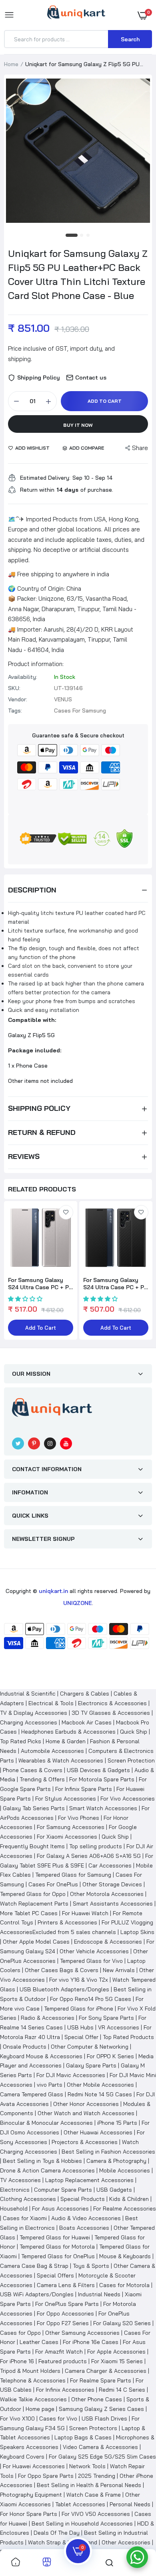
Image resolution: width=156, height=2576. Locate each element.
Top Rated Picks (21, 1741)
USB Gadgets (114, 2190)
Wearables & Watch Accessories (61, 1760)
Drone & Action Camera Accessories (47, 2170)
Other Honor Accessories (86, 2104)
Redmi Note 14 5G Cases (100, 2094)
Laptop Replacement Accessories (89, 2180)
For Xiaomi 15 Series (117, 2361)
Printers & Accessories (67, 1922)
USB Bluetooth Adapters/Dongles (64, 1989)
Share (140, 448)
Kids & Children (129, 2199)
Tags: (15, 711)
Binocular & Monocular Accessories (46, 2123)
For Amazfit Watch (59, 2352)
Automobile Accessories (52, 1751)
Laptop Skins (137, 1932)
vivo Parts (50, 2085)
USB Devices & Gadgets (98, 1770)
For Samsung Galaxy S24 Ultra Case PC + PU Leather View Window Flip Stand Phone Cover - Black (116, 1284)
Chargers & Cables (85, 1694)
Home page (40, 2409)
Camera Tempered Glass (32, 2094)
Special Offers (55, 2275)
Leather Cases (39, 2342)
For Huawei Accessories (34, 2466)
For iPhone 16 (17, 2361)
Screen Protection (131, 1760)
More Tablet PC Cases (29, 1913)
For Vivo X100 (17, 2419)
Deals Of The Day (57, 2533)
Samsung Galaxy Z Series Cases (101, 2409)
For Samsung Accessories (71, 1827)
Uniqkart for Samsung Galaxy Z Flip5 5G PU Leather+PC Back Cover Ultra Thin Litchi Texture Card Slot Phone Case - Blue (78, 274)
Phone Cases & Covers (33, 1770)
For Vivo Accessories (128, 1799)
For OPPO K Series (110, 2056)
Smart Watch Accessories (103, 1808)
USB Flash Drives (104, 2419)
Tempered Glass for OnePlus (58, 2256)
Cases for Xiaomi (25, 2218)
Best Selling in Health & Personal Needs (89, 2485)
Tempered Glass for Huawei (55, 2237)
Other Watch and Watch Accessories (86, 2113)
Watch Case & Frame (94, 2495)
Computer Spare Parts (63, 2190)
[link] (66, 1212)
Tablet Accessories (80, 2504)
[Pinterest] (34, 1443)
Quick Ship (134, 1732)
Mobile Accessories (125, 2170)
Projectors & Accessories (85, 2142)
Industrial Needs (99, 2294)
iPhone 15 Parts (117, 2123)
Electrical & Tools (51, 1703)
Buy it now (78, 425)
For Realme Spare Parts (101, 2380)
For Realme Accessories (125, 2209)
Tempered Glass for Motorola (57, 2247)
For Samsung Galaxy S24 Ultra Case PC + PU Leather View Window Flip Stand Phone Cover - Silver (40, 1284)
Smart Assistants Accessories (113, 1904)
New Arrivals (119, 1970)
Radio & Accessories (48, 2018)
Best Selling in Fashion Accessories (108, 2152)
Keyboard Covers (22, 2457)
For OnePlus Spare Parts (67, 2304)
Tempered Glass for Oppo (33, 1894)
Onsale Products (25, 2047)
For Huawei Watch (85, 1913)
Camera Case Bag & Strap (34, 2266)
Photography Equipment (31, 2495)
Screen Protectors (93, 2428)
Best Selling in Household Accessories (82, 2524)
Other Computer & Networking (90, 2047)
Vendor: (18, 699)
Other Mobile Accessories (100, 2085)
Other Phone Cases (97, 2399)
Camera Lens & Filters (66, 2285)
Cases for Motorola (124, 2285)
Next (142, 1271)
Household (14, 2209)
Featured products (63, 2361)
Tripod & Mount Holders (30, 2371)
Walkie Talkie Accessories (33, 2399)
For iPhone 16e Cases (91, 2342)
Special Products (83, 2199)
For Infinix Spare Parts (84, 1789)
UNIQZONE (78, 1603)
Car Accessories (110, 1865)
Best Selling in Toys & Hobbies (42, 2161)
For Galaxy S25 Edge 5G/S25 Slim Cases (102, 2457)
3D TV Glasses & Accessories (111, 1713)
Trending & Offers (42, 1779)
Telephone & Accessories (33, 2380)
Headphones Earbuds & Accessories (68, 1732)
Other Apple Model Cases (36, 1942)
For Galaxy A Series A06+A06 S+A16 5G (89, 1856)
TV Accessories (20, 2180)
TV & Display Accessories (34, 1713)
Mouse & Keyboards (125, 2256)
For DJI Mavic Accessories (71, 2075)
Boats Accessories (84, 2228)
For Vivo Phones (79, 1818)
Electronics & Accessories (112, 1703)
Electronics (15, 2190)
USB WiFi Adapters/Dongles (37, 2294)
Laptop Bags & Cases (83, 2437)
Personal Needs (130, 2504)
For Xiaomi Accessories (67, 1837)
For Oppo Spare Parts (46, 2476)
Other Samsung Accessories (82, 2333)
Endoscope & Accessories (108, 1942)
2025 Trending (97, 2476)
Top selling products (96, 1846)
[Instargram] (50, 1443)
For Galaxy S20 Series (122, 2323)
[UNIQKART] (76, 15)
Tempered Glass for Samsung (73, 1875)
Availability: (23, 677)
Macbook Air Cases (87, 1722)
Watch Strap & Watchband (63, 2542)
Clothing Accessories (28, 2199)
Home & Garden (66, 1741)
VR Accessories (119, 2027)
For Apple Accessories (116, 2352)
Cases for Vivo (58, 2419)
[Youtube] (66, 1443)
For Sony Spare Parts (106, 2018)
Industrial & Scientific (28, 1694)
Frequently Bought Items (32, 1846)
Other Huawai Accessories (98, 2132)
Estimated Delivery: (45, 478)
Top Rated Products (128, 2037)
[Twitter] (18, 1443)
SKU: (14, 688)
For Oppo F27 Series (63, 2323)
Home (11, 64)
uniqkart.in (53, 1591)
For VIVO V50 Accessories (96, 2514)
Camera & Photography (116, 2161)
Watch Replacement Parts (34, 1904)
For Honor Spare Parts (29, 2514)
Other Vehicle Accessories (94, 1951)
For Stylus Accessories (66, 1799)
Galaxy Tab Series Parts (34, 1808)
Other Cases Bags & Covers (62, 1970)
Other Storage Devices (112, 1884)
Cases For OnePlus (53, 1884)
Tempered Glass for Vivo (91, 1961)
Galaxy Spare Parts (91, 2065)
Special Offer (81, 2037)
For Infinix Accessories (65, 2390)
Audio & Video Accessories (86, 2218)
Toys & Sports (91, 2266)
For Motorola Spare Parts (102, 1779)
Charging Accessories (29, 1722)
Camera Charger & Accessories (106, 2371)
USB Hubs (80, 2027)
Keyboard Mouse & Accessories (41, 2056)
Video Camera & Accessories (100, 2447)
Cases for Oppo (20, 2333)
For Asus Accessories (60, 2209)
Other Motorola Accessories (107, 1894)
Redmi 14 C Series (122, 2390)
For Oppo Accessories (65, 2314)
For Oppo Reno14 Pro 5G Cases (91, 1999)
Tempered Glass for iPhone (79, 2009)
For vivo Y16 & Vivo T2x (79, 1980)
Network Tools (87, 2466)
